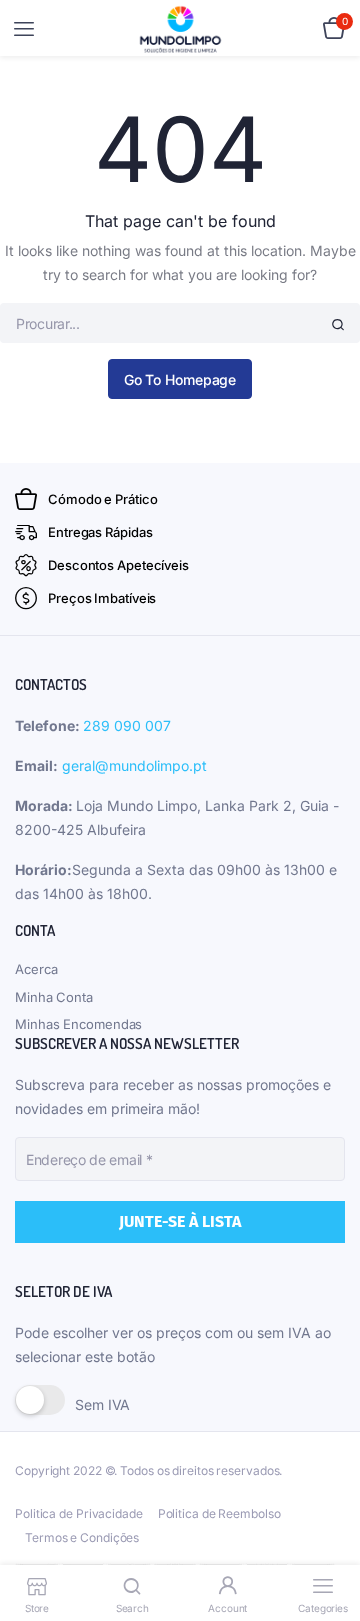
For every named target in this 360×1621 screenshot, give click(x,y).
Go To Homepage (180, 379)
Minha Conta (54, 997)
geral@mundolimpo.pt (134, 765)
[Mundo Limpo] (180, 29)
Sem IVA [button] (102, 1404)
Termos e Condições (82, 1537)
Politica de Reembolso (219, 1513)
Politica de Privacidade (79, 1513)
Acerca (36, 969)
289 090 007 (127, 725)
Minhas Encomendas (78, 1024)
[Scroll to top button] (328, 1541)
